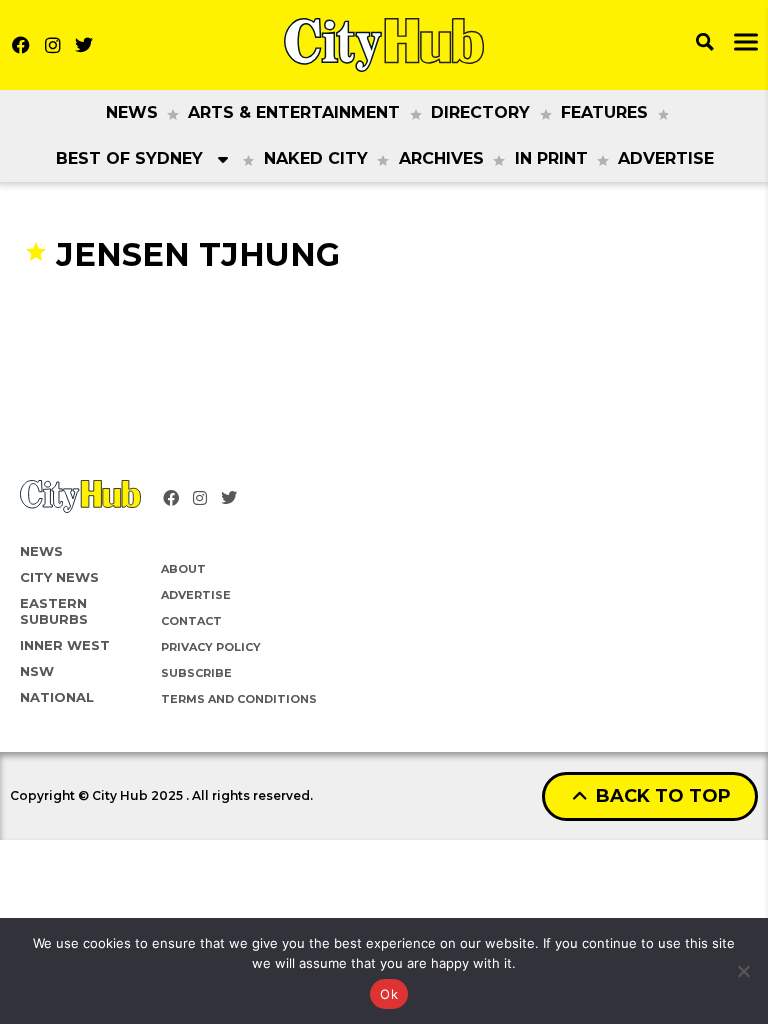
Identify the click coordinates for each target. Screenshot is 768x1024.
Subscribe (196, 673)
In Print (551, 158)
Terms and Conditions (239, 699)
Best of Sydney (129, 158)
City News (59, 577)
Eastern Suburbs (54, 611)
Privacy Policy (211, 647)
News (132, 112)
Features (604, 112)
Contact (191, 621)
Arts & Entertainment (294, 112)
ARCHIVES (441, 158)
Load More (384, 313)
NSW (37, 671)
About (183, 569)
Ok (389, 994)
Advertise (666, 158)
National (57, 697)
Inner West (65, 645)
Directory (480, 112)
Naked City (316, 158)
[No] (743, 971)
